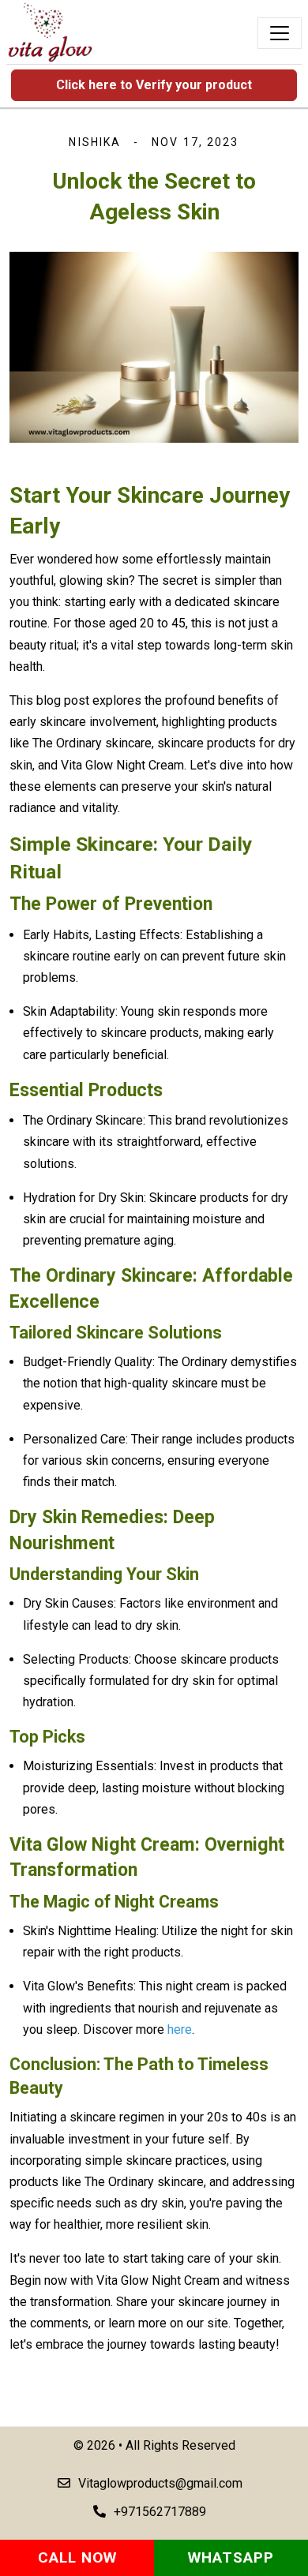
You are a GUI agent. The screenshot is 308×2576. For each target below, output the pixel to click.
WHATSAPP (231, 2557)
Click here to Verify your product (154, 85)
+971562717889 (160, 2512)
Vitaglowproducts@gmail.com (160, 2483)
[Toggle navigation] (280, 33)
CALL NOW (77, 2557)
